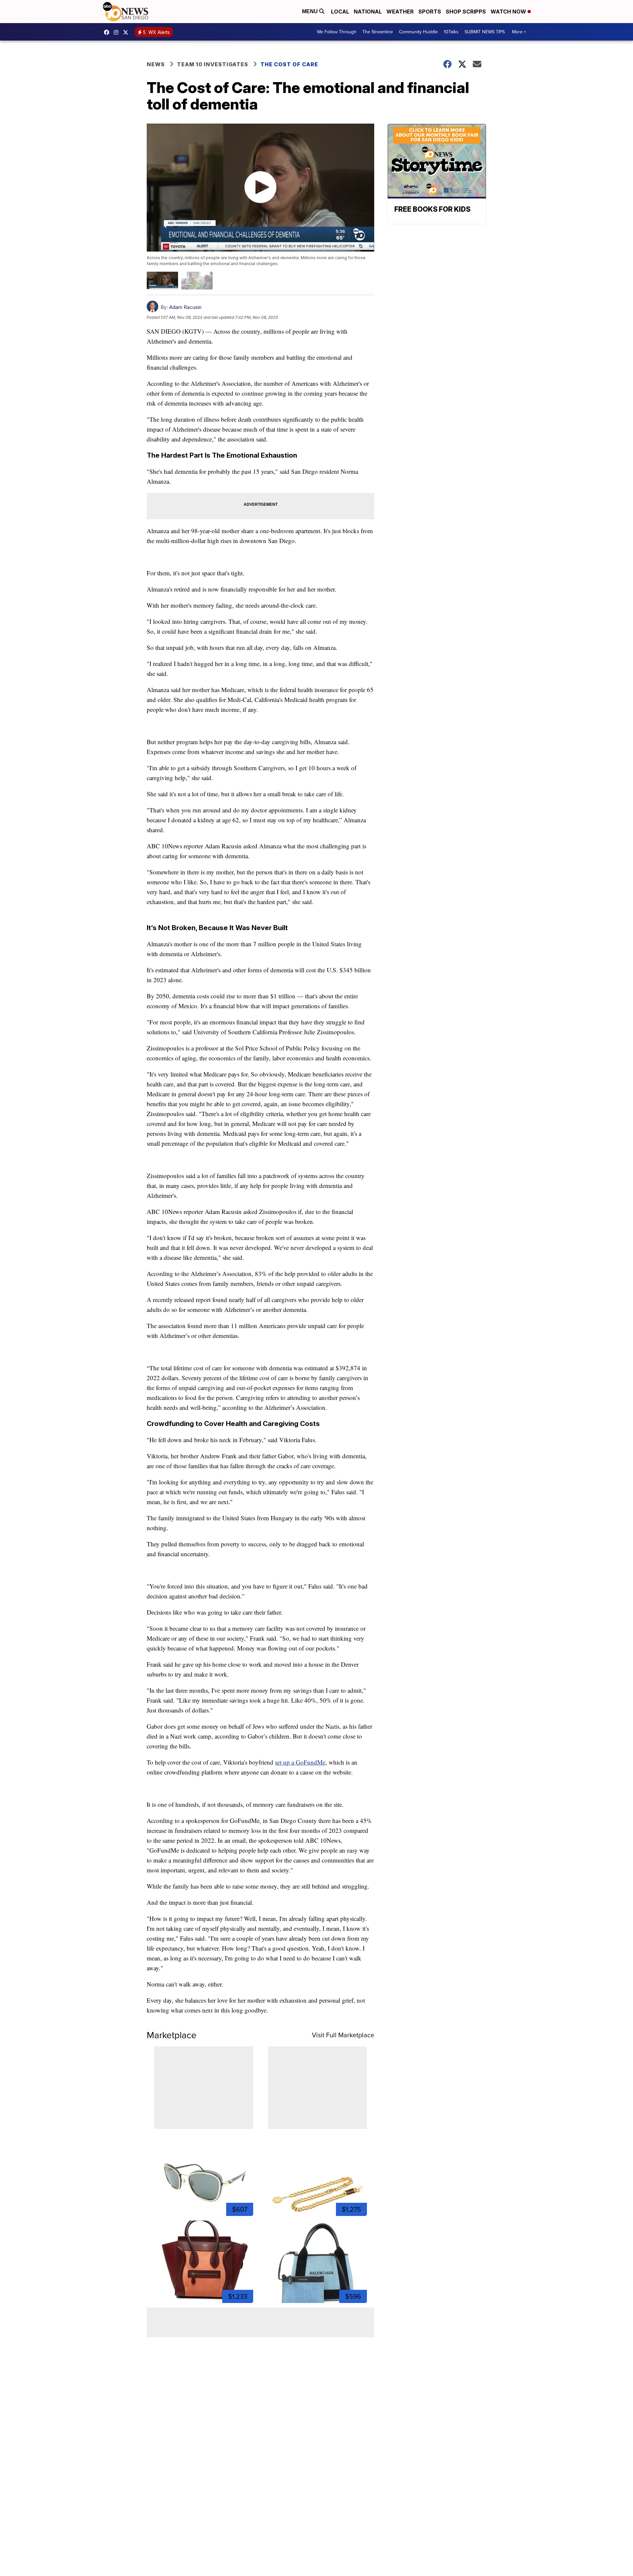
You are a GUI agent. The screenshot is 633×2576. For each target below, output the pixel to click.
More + (519, 32)
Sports (430, 12)
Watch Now (509, 12)
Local (340, 12)
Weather (400, 12)
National (368, 12)
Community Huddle (418, 32)
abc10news (108, 32)
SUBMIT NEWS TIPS (485, 32)
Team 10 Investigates (213, 64)
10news (127, 32)
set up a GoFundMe (300, 1762)
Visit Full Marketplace (343, 2035)
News (156, 64)
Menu (311, 11)
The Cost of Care (289, 64)
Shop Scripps (466, 12)
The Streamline (378, 32)
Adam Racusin (185, 307)
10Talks (451, 32)
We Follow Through (337, 32)
